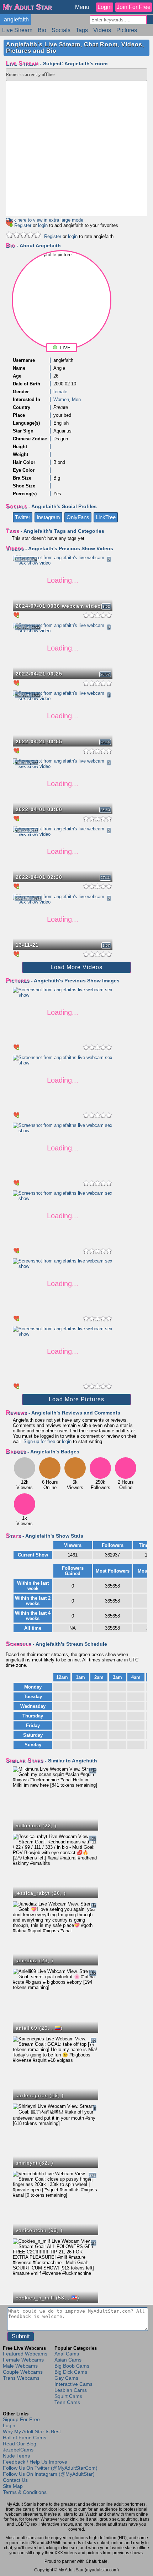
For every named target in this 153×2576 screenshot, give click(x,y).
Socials (61, 30)
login (43, 225)
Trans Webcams (21, 2378)
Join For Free (134, 7)
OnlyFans (78, 517)
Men (76, 399)
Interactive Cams (73, 2384)
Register (23, 225)
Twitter (23, 517)
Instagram (48, 517)
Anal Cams (67, 2354)
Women (61, 399)
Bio (42, 30)
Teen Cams (67, 2402)
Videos (102, 30)
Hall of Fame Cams (25, 2438)
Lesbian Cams (71, 2390)
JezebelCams (18, 2450)
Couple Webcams (23, 2372)
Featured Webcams (25, 2354)
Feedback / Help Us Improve (35, 2462)
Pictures (127, 30)
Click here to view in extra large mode (44, 220)
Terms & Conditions (25, 2492)
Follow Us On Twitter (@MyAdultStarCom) (50, 2468)
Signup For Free (21, 2419)
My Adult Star (27, 7)
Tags (82, 30)
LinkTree (106, 517)
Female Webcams (23, 2360)
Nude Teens (16, 2456)
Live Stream (17, 30)
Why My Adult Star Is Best (32, 2431)
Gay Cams (66, 2378)
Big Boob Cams (72, 2366)
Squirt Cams (68, 2396)
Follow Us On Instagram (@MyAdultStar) (49, 2474)
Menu (82, 7)
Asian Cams (68, 2360)
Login (105, 7)
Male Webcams (20, 2366)
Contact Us (15, 2480)
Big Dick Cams (71, 2372)
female (60, 392)
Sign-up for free (39, 1441)
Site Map (13, 2486)
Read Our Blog (20, 2444)
